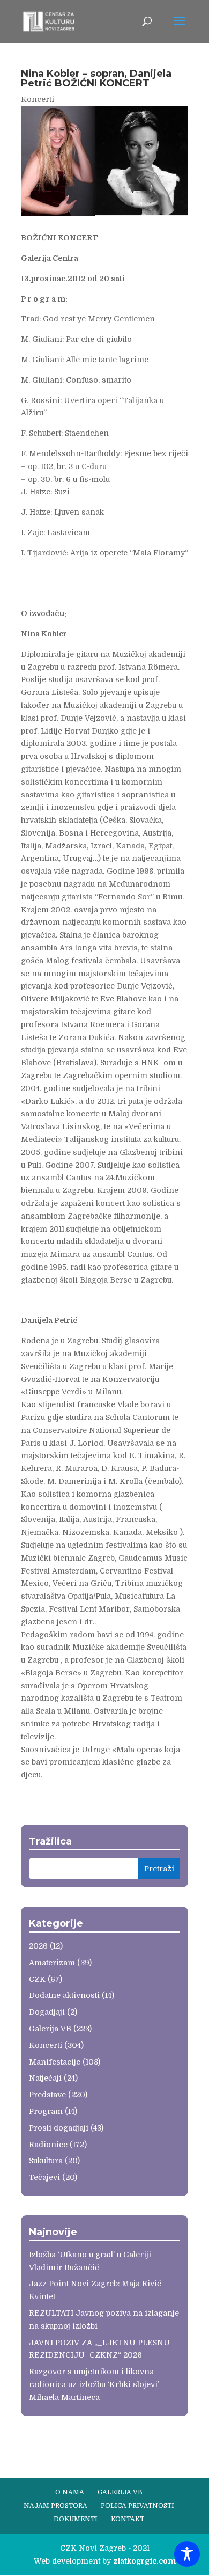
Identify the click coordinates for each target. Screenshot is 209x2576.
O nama (70, 2492)
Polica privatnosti (137, 2506)
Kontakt (128, 2519)
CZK (37, 1979)
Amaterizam (52, 1963)
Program (46, 2111)
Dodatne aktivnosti (64, 1995)
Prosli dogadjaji (59, 2128)
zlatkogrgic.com (144, 2561)
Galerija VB (50, 2029)
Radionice (48, 2145)
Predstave (47, 2095)
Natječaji (45, 2078)
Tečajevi (44, 2177)
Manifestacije (55, 2062)
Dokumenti (76, 2519)
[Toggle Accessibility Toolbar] (187, 2554)
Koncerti (38, 99)
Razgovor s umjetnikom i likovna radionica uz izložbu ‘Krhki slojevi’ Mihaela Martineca (94, 2384)
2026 (38, 1946)
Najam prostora (55, 2506)
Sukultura (46, 2161)
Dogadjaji (47, 2012)
